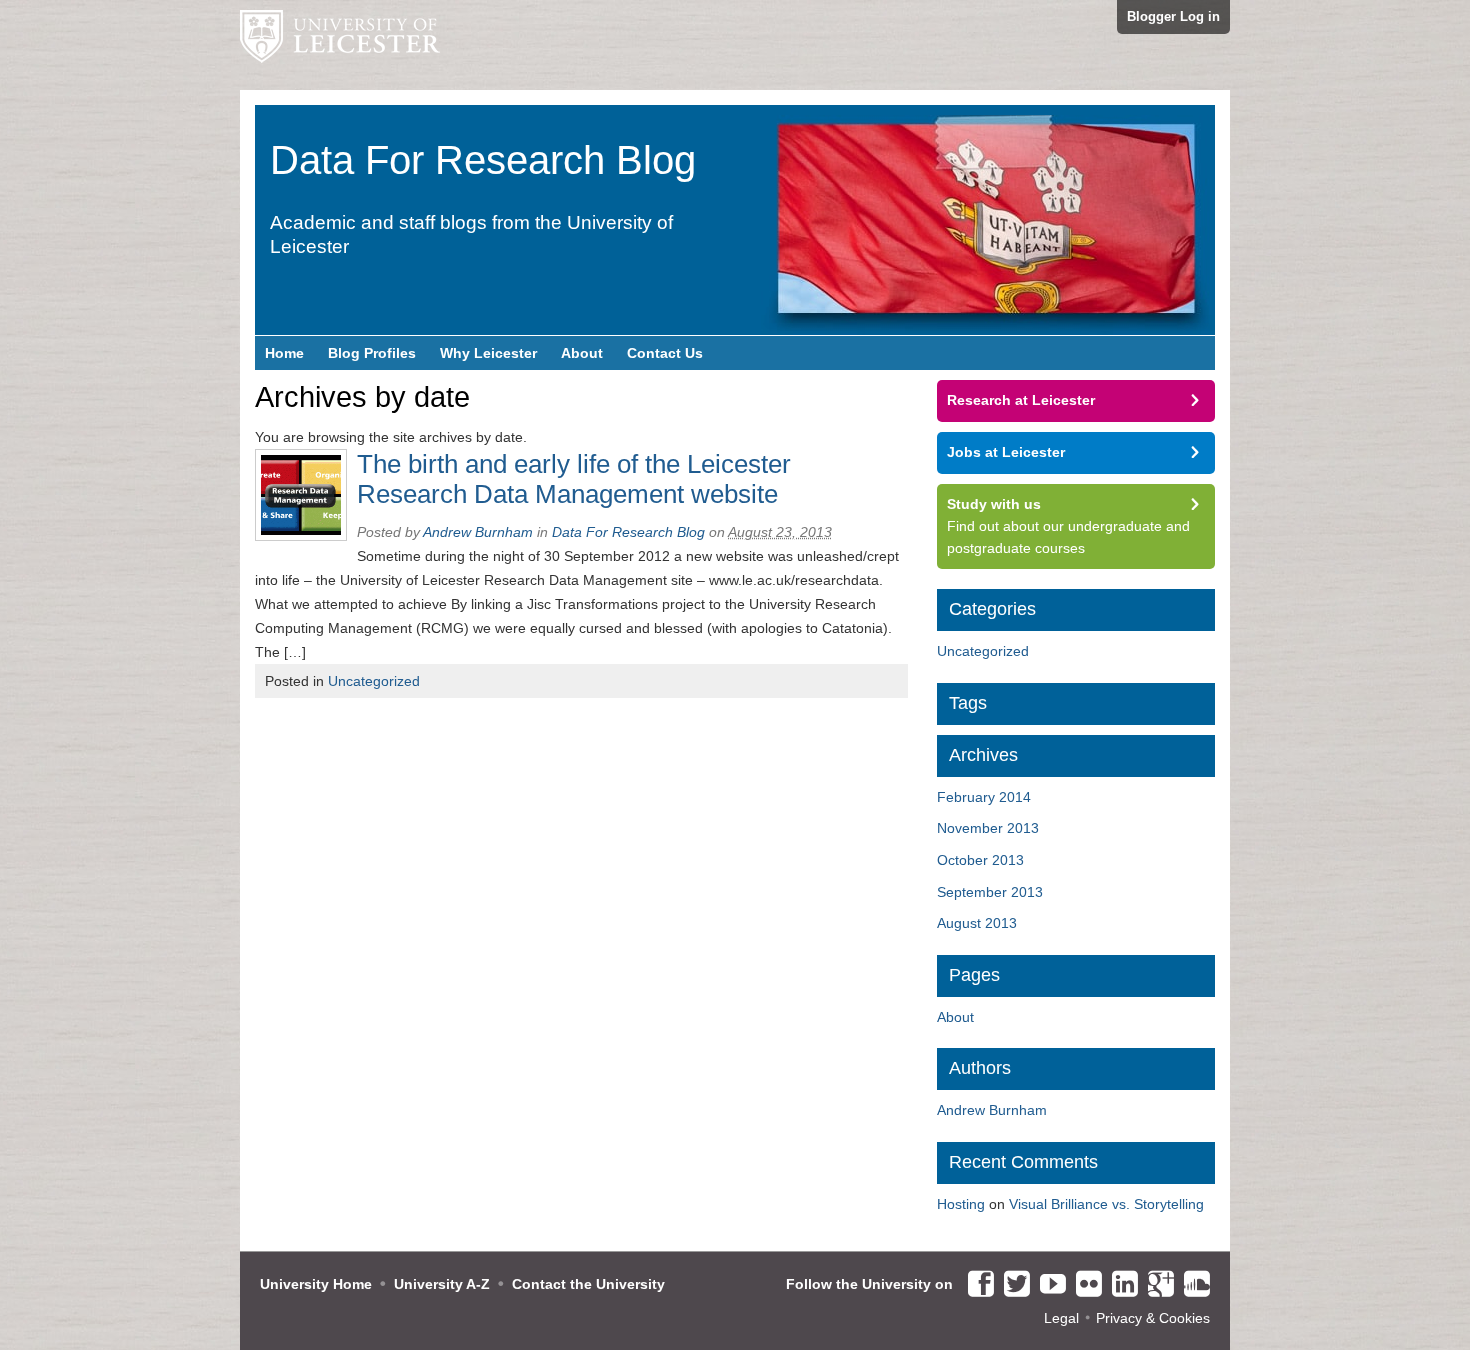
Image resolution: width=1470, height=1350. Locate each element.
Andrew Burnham (478, 532)
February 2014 (984, 797)
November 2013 (988, 828)
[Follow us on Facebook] (976, 1285)
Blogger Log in (1173, 16)
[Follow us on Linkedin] (1120, 1285)
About (582, 353)
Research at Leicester (1021, 400)
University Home (316, 1284)
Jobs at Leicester (1006, 452)
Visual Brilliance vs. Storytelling (1106, 1204)
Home (284, 353)
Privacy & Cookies (1153, 1318)
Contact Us (665, 353)
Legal (1061, 1318)
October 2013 (980, 860)
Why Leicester (488, 353)
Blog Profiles (372, 353)
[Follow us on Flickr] (1084, 1285)
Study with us (994, 504)
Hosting (961, 1204)
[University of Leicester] (340, 45)
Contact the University (588, 1284)
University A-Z (442, 1284)
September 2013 (990, 892)
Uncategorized (374, 681)
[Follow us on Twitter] (1012, 1285)
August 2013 (977, 923)
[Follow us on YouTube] (1048, 1285)
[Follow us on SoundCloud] (1192, 1285)
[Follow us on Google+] (1156, 1285)
